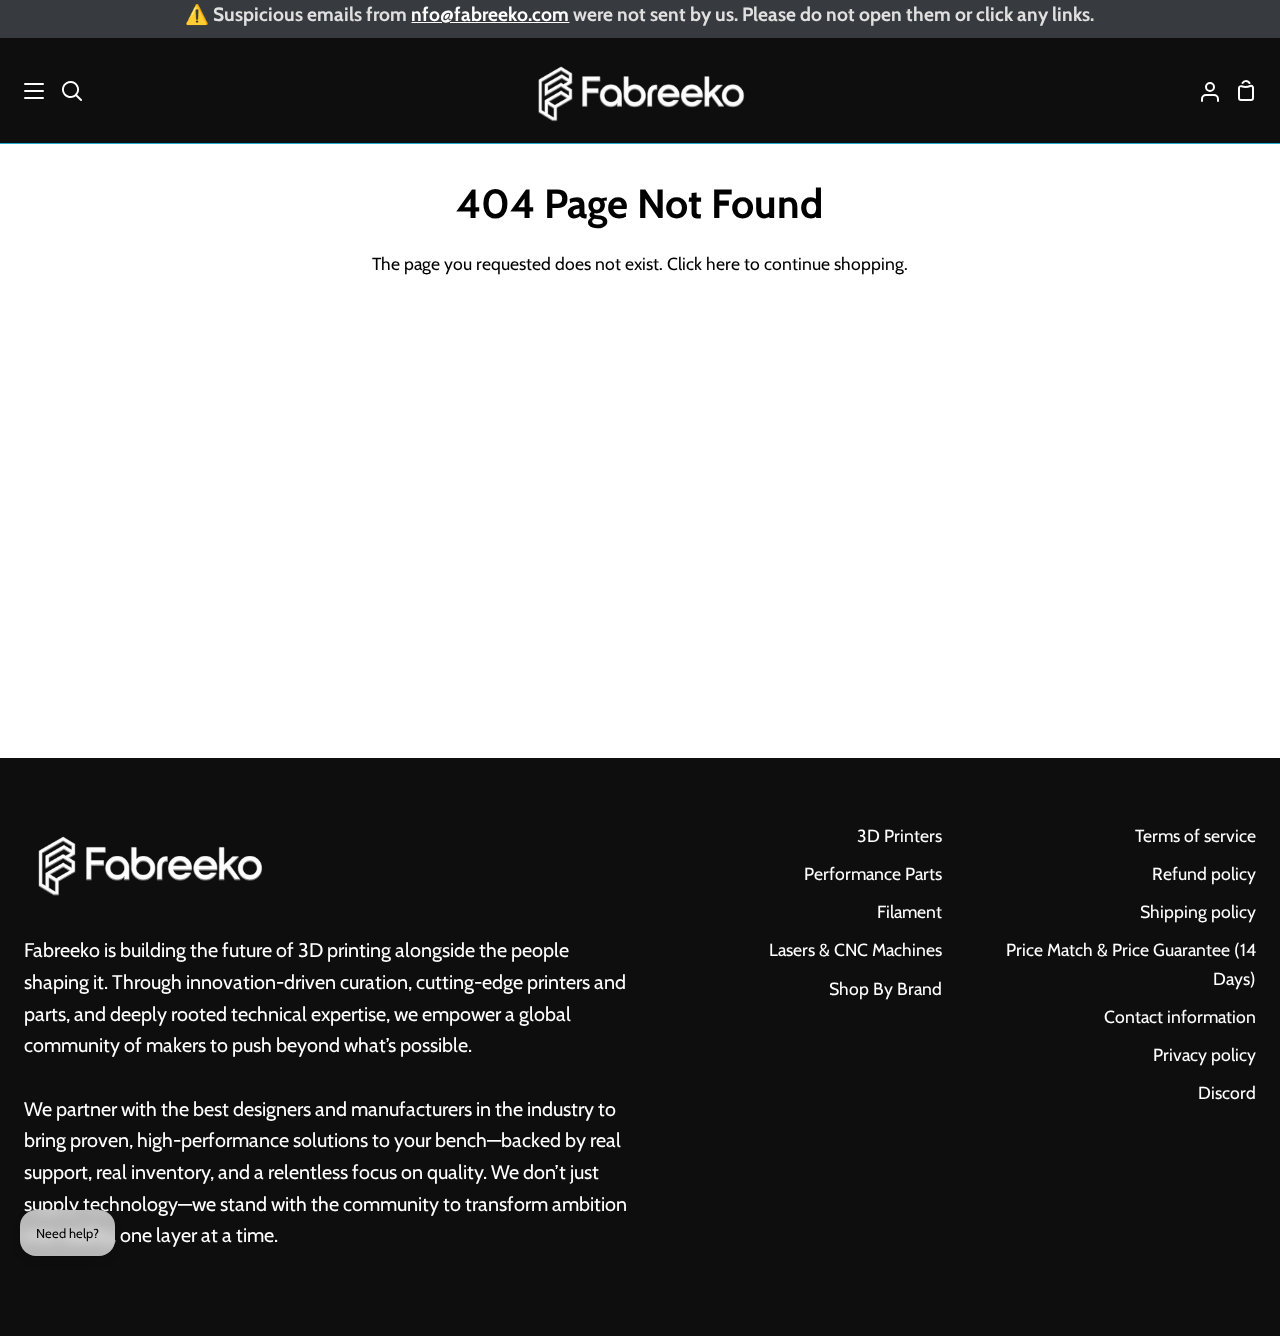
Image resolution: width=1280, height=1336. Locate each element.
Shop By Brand (885, 988)
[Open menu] (23, 91)
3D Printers (899, 835)
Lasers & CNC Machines (855, 949)
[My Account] (1202, 90)
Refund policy (1204, 873)
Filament (909, 911)
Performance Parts (873, 873)
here (723, 263)
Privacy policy (1204, 1054)
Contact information (1180, 1016)
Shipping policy (1198, 911)
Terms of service (1195, 835)
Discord (1227, 1092)
